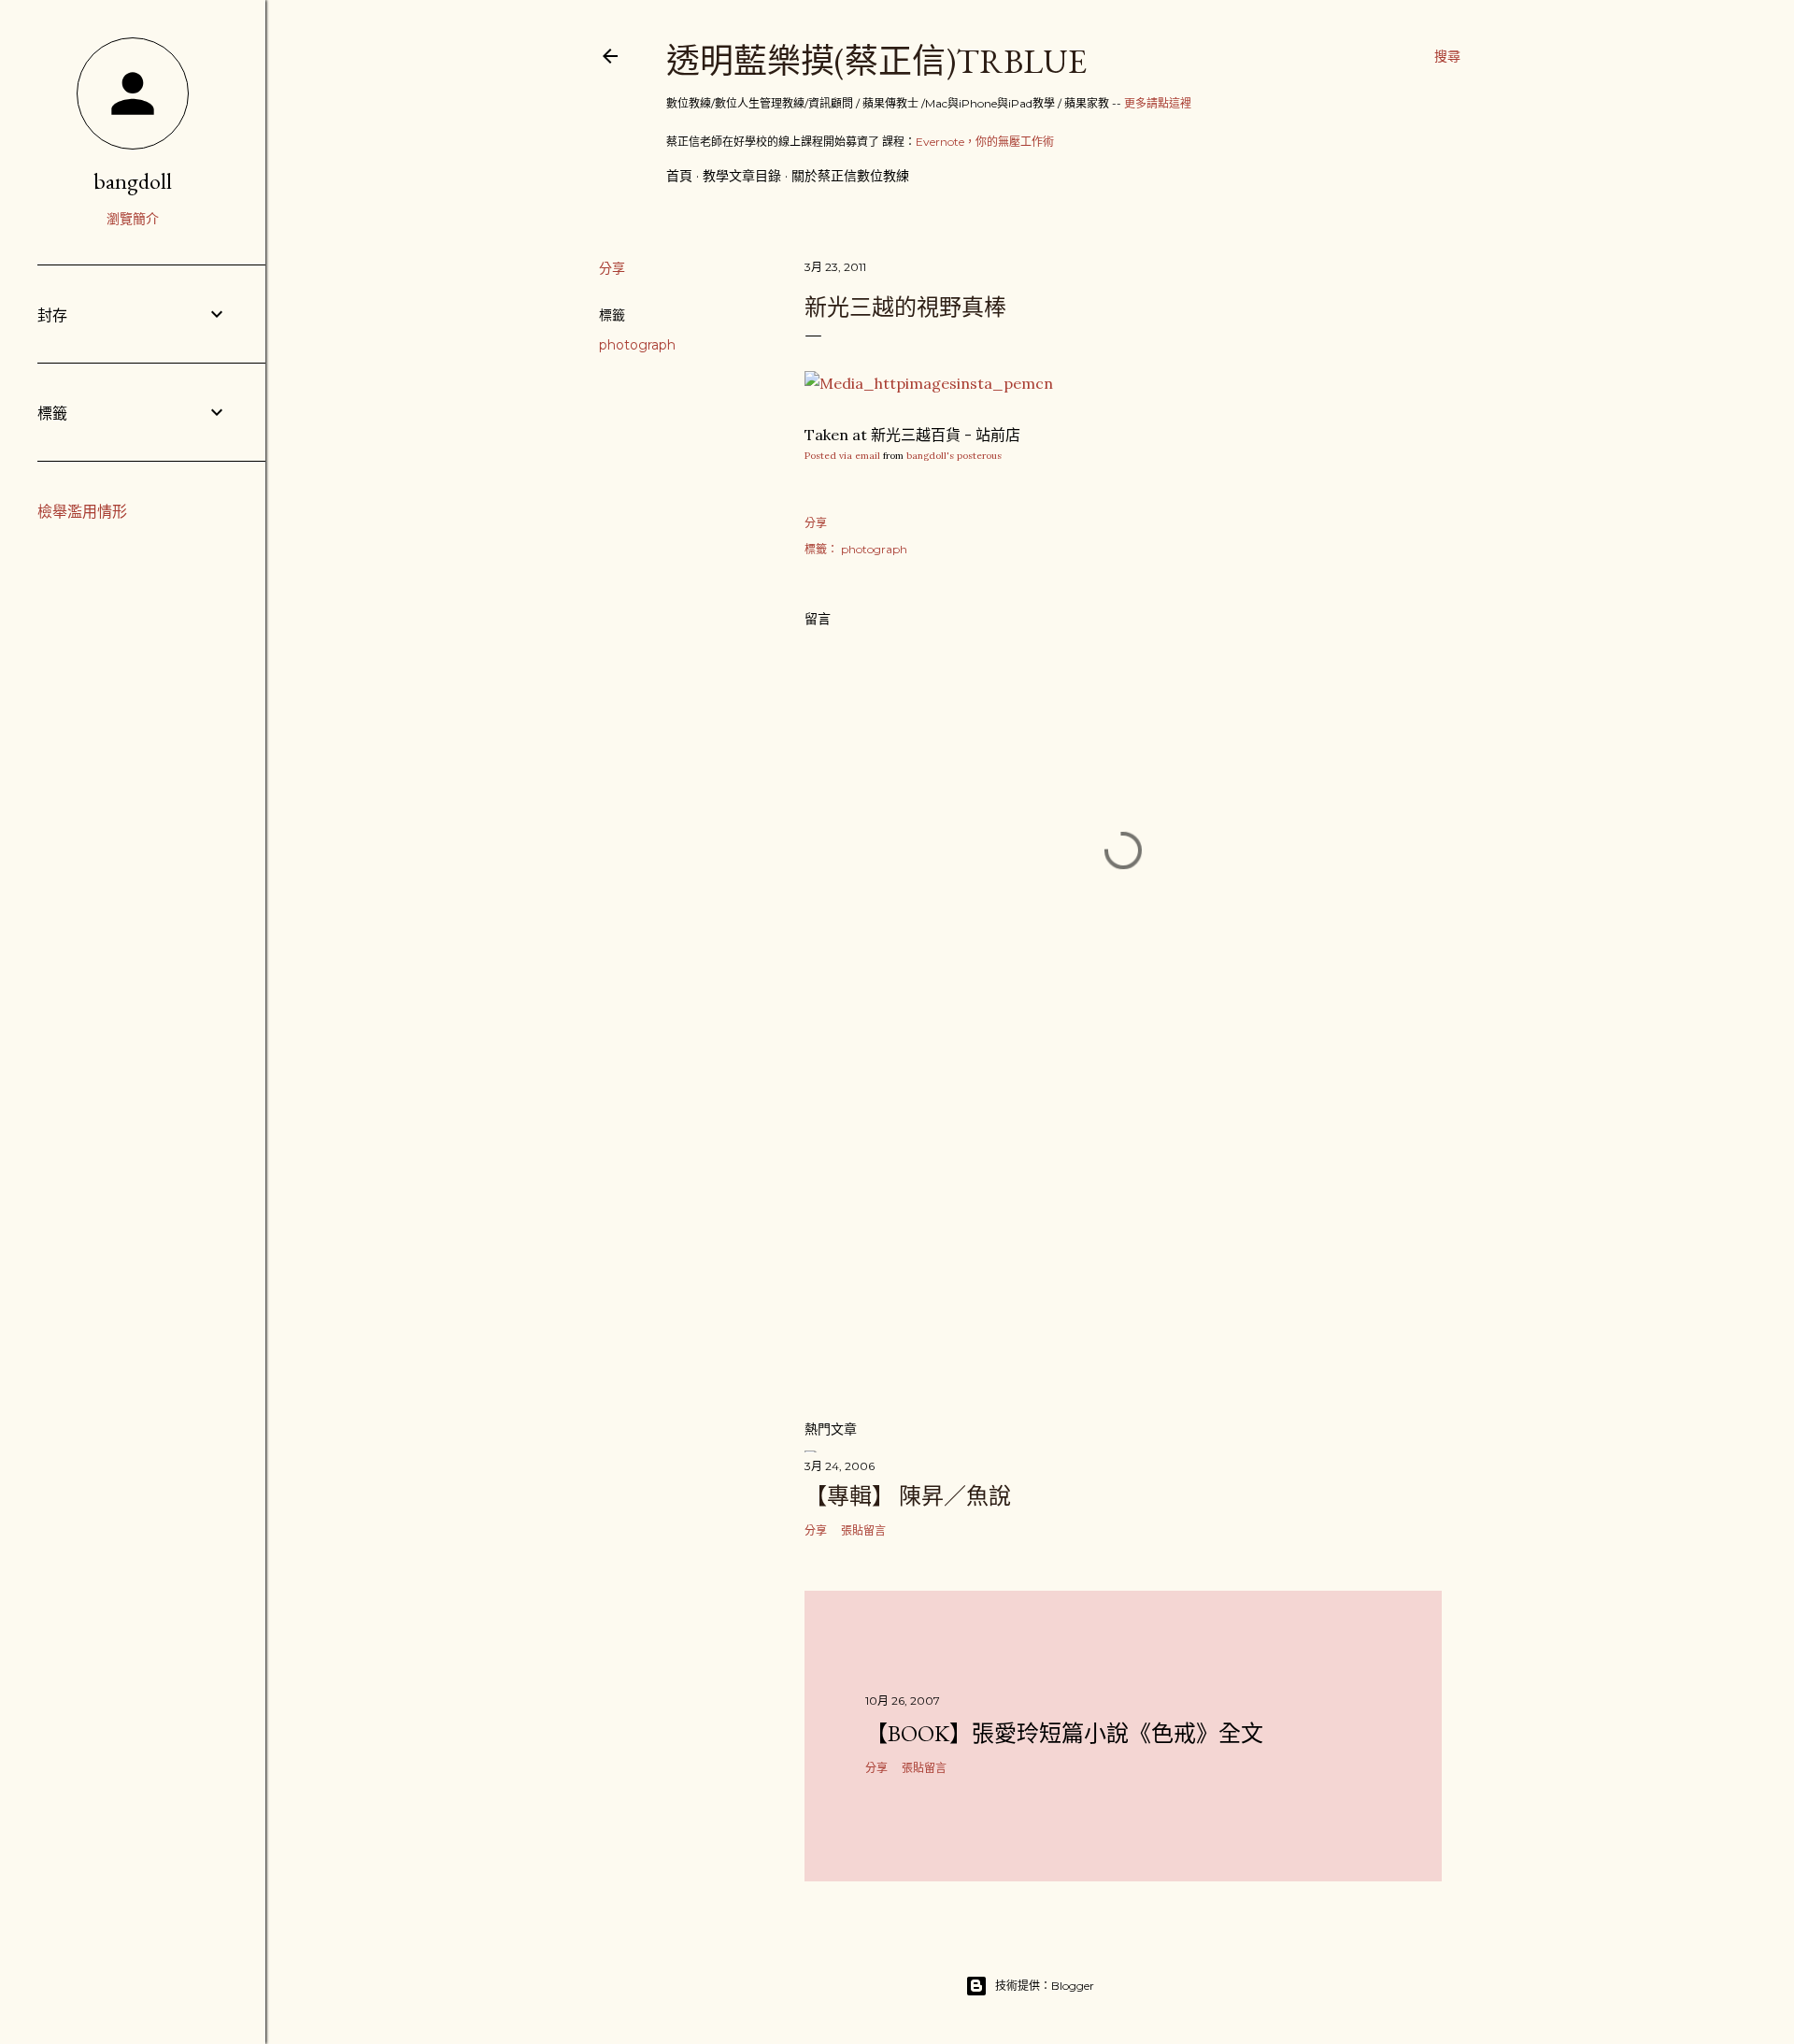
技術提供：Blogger (1045, 1986)
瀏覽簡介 (133, 219)
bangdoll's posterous (954, 456)
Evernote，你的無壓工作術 (985, 142)
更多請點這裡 (1158, 103)
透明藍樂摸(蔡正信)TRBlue (876, 61)
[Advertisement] (1123, 1241)
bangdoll (133, 181)
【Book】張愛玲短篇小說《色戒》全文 (1064, 1733)
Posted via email (842, 456)
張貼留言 (863, 1530)
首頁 (679, 176)
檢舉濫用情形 (82, 512)
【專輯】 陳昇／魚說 (908, 1496)
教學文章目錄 (742, 176)
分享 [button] (612, 268)
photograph (637, 345)
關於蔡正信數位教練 (850, 176)
